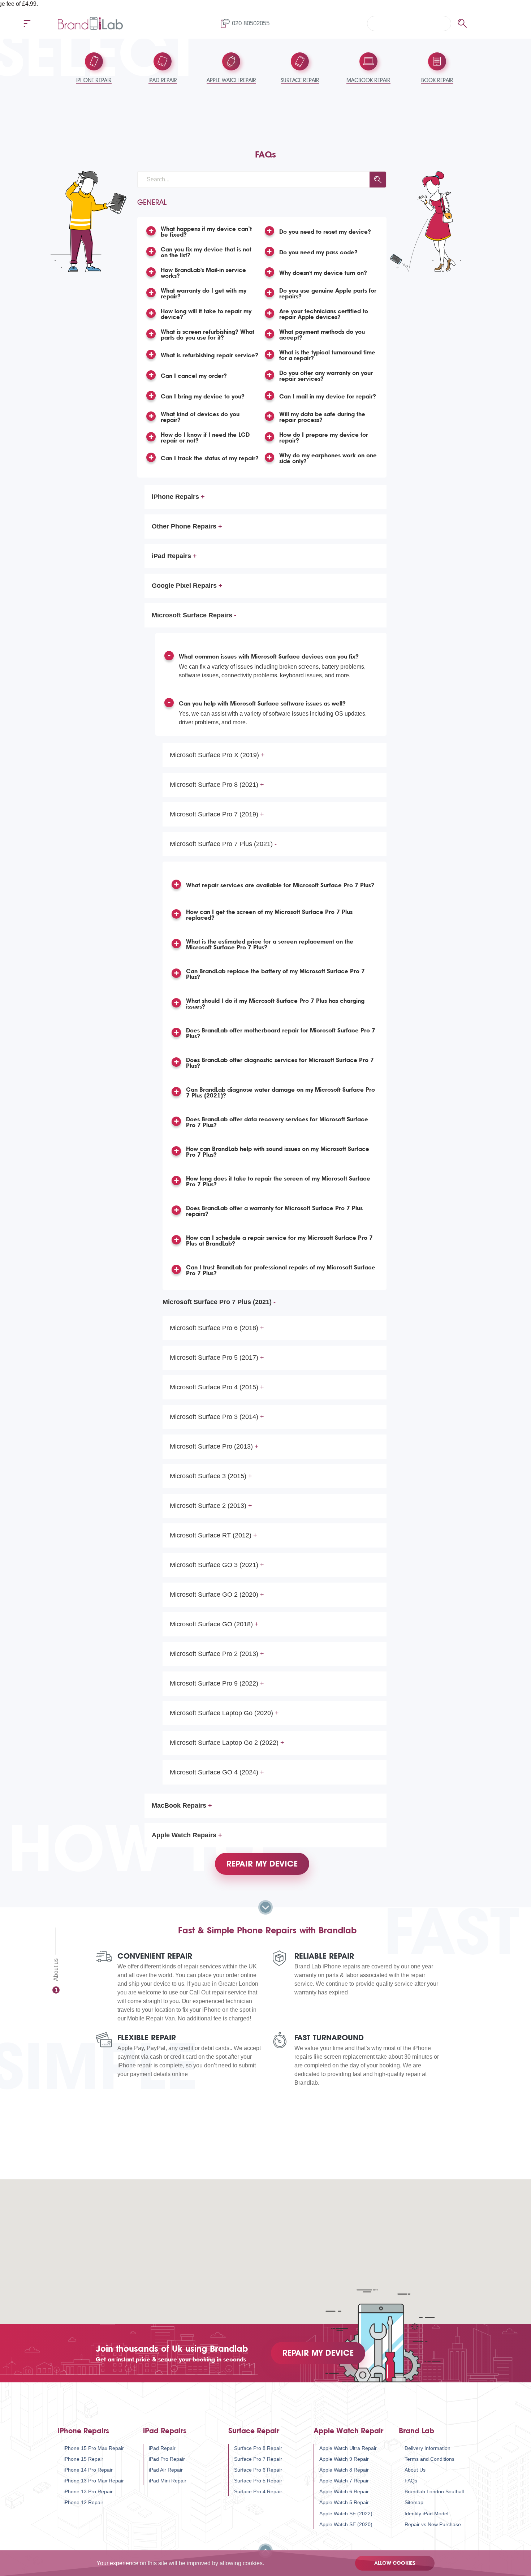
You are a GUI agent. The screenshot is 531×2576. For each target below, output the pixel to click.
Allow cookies (395, 2563)
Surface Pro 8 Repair (258, 2448)
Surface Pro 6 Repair (258, 2470)
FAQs (411, 2481)
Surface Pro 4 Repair (258, 2491)
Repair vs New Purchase (433, 2524)
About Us (415, 2470)
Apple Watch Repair (348, 2431)
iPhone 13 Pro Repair (88, 2491)
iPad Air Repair (166, 2470)
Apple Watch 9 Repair (344, 2459)
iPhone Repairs (83, 2431)
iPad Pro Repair (167, 2459)
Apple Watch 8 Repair (344, 2470)
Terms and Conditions (429, 2459)
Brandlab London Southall (434, 2491)
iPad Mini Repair (168, 2481)
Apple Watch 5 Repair (344, 2502)
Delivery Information (428, 2448)
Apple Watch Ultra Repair (348, 2448)
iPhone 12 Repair (83, 2502)
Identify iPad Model (426, 2514)
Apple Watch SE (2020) (346, 2524)
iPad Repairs (165, 2431)
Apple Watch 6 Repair (344, 2491)
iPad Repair (162, 2448)
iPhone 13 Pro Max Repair (94, 2481)
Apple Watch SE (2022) (346, 2514)
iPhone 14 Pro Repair (88, 2470)
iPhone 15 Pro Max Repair (94, 2448)
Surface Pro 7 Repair (258, 2459)
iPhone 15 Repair (83, 2459)
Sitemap (414, 2502)
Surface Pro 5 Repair (258, 2481)
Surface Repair (254, 2431)
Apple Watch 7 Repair (344, 2481)
